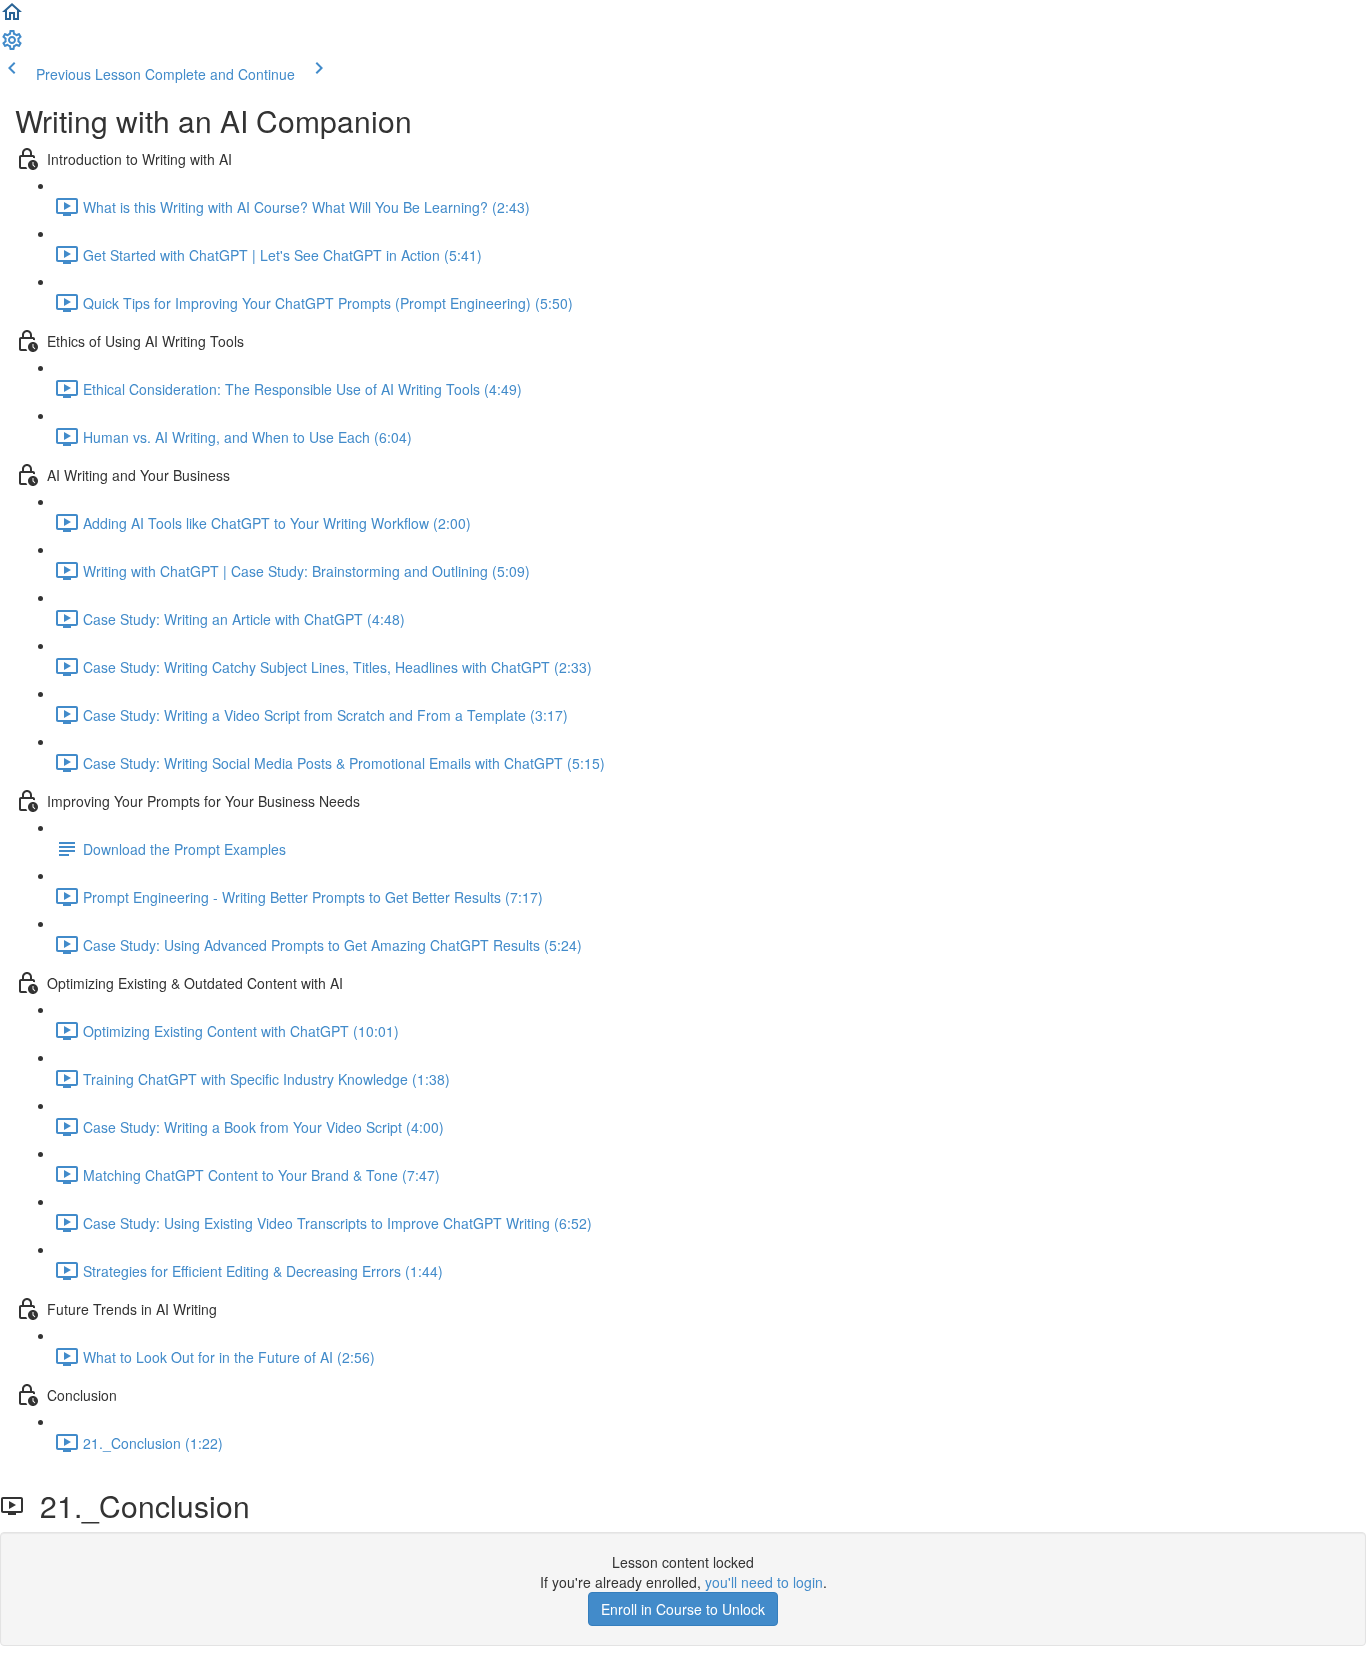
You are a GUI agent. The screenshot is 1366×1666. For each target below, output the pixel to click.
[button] (12, 18)
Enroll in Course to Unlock (683, 1609)
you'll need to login (764, 1582)
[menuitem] (12, 46)
